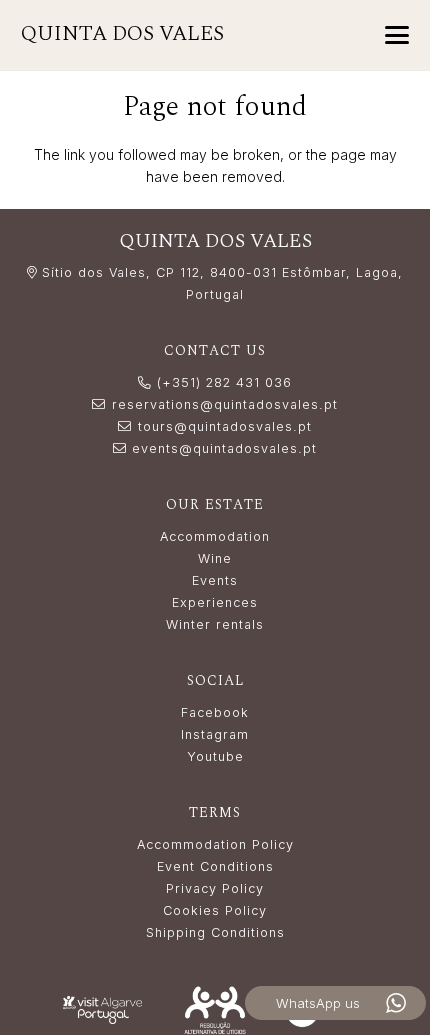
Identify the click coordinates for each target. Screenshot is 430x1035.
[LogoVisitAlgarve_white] (102, 1009)
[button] (397, 35)
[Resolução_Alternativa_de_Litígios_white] (215, 1009)
